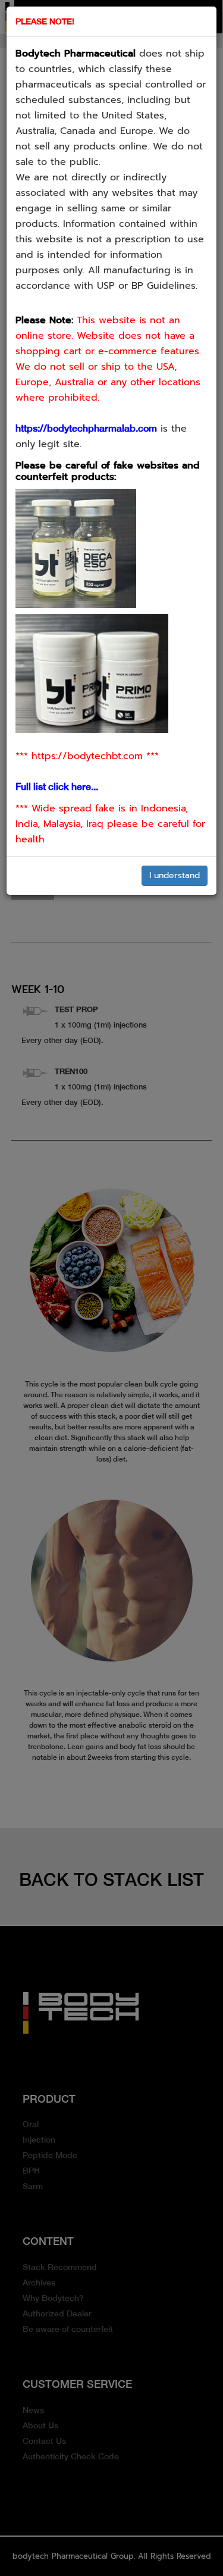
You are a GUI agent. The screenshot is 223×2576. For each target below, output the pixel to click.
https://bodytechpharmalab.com (86, 428)
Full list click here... (57, 787)
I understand (175, 875)
